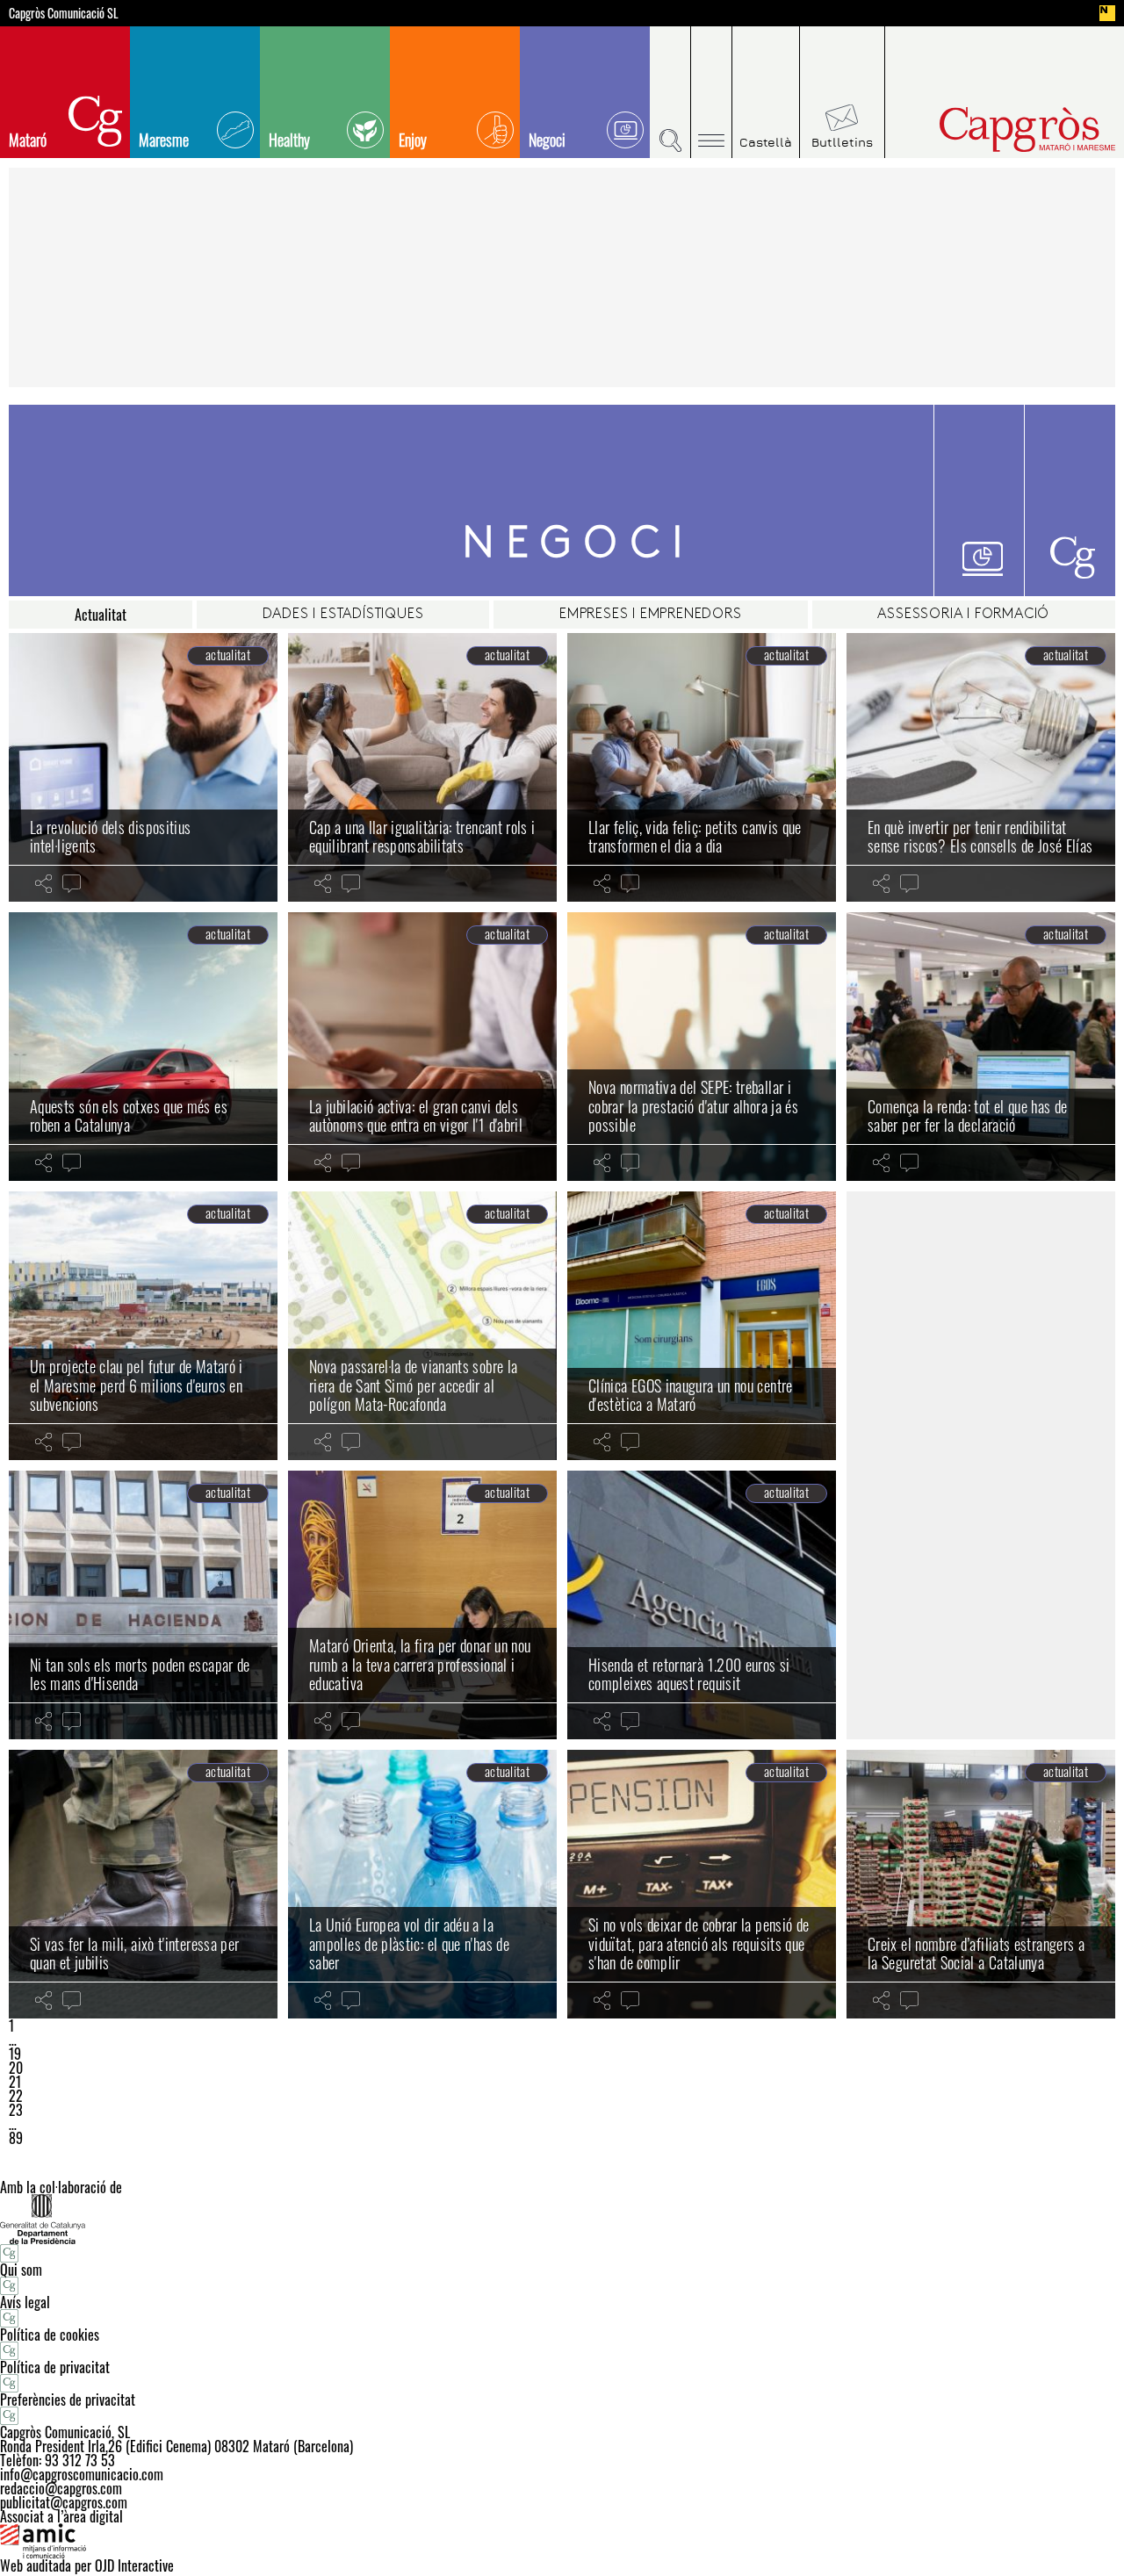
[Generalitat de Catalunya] (562, 2219)
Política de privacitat (55, 2367)
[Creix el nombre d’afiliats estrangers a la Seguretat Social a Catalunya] (981, 1884)
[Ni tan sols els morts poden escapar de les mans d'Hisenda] (143, 1605)
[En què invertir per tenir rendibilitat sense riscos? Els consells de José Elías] (981, 767)
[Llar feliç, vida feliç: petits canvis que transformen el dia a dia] (702, 767)
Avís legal (25, 2302)
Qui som (21, 2270)
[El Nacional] (1107, 13)
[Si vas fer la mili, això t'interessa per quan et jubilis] (143, 1884)
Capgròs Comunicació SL (64, 13)
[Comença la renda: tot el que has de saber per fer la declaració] (981, 1047)
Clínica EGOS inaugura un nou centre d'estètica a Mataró (691, 1395)
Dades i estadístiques (343, 615)
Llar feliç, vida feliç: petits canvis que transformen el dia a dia (695, 837)
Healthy (289, 140)
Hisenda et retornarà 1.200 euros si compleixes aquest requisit (689, 1674)
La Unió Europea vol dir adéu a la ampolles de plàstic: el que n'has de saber (409, 1943)
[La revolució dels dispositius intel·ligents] (143, 767)
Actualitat (101, 615)
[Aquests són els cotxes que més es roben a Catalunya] (143, 1047)
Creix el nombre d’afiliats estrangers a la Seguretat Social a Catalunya (976, 1954)
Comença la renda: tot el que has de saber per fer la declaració (968, 1116)
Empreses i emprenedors (651, 615)
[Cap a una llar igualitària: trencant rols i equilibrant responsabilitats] (422, 767)
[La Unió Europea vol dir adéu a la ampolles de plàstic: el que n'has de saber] (422, 1884)
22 (16, 2096)
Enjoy (413, 140)
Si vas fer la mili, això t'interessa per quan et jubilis (134, 1954)
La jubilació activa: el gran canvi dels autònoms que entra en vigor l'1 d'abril (416, 1116)
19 (15, 2054)
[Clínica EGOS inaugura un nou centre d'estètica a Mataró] (702, 1326)
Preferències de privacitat (68, 2400)
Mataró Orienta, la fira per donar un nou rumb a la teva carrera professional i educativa (420, 1664)
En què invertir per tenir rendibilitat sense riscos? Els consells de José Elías (980, 837)
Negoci (547, 140)
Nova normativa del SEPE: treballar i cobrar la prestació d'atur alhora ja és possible (693, 1106)
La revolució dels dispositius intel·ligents (110, 837)
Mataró (28, 140)
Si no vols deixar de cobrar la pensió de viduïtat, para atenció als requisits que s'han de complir (699, 1943)
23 (16, 2110)
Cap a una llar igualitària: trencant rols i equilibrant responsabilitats (422, 837)
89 (16, 2138)
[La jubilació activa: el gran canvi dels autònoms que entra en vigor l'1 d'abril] (422, 1047)
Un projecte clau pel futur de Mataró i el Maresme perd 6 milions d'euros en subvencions (137, 1385)
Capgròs (991, 130)
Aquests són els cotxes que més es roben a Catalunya (129, 1116)
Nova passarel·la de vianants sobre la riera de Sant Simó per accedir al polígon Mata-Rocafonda (413, 1385)
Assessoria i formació (963, 615)
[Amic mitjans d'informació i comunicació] (562, 2541)
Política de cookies (50, 2335)
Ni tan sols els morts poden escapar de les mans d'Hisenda (140, 1674)
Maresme (164, 140)
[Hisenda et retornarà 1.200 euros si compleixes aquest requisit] (702, 1605)
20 (16, 2068)
